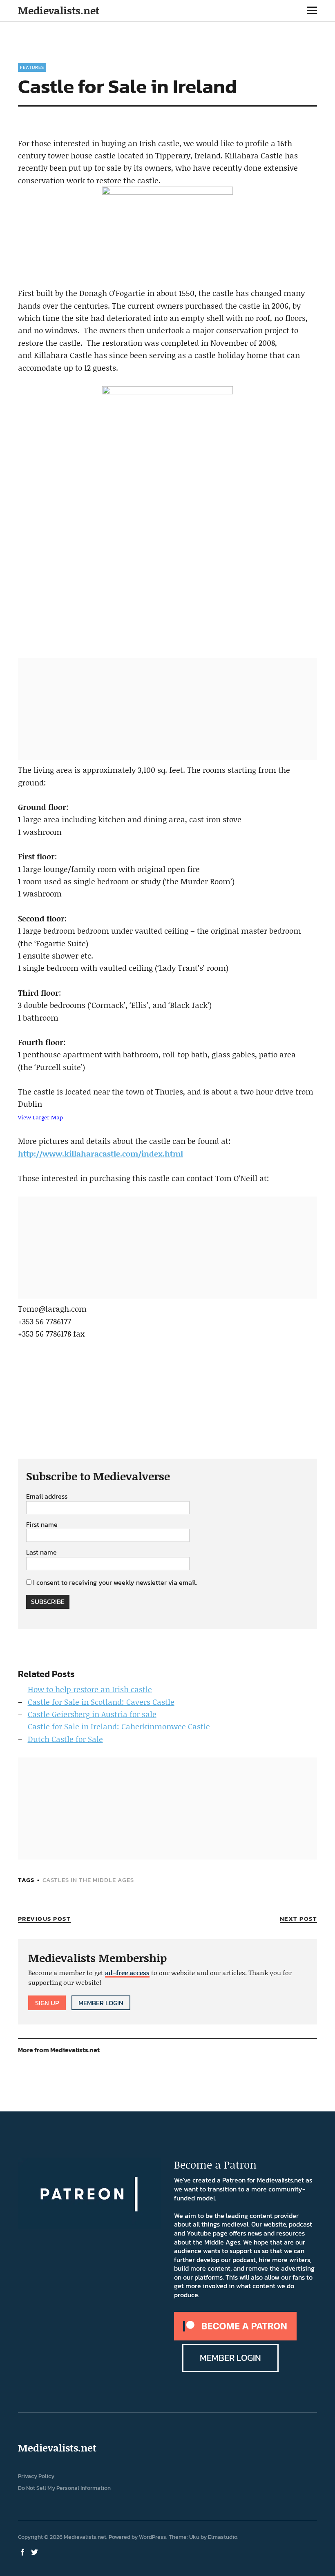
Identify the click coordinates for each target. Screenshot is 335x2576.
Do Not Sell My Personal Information (64, 2488)
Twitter (36, 2552)
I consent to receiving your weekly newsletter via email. (115, 1582)
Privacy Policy (36, 2476)
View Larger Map (40, 1117)
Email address (47, 1497)
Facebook (23, 2552)
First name (42, 1525)
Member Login (101, 2003)
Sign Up (47, 2003)
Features (32, 67)
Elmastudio (223, 2537)
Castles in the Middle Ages (88, 1880)
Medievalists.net (59, 10)
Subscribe (48, 1602)
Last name (41, 1553)
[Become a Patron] (235, 2338)
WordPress (153, 2537)
